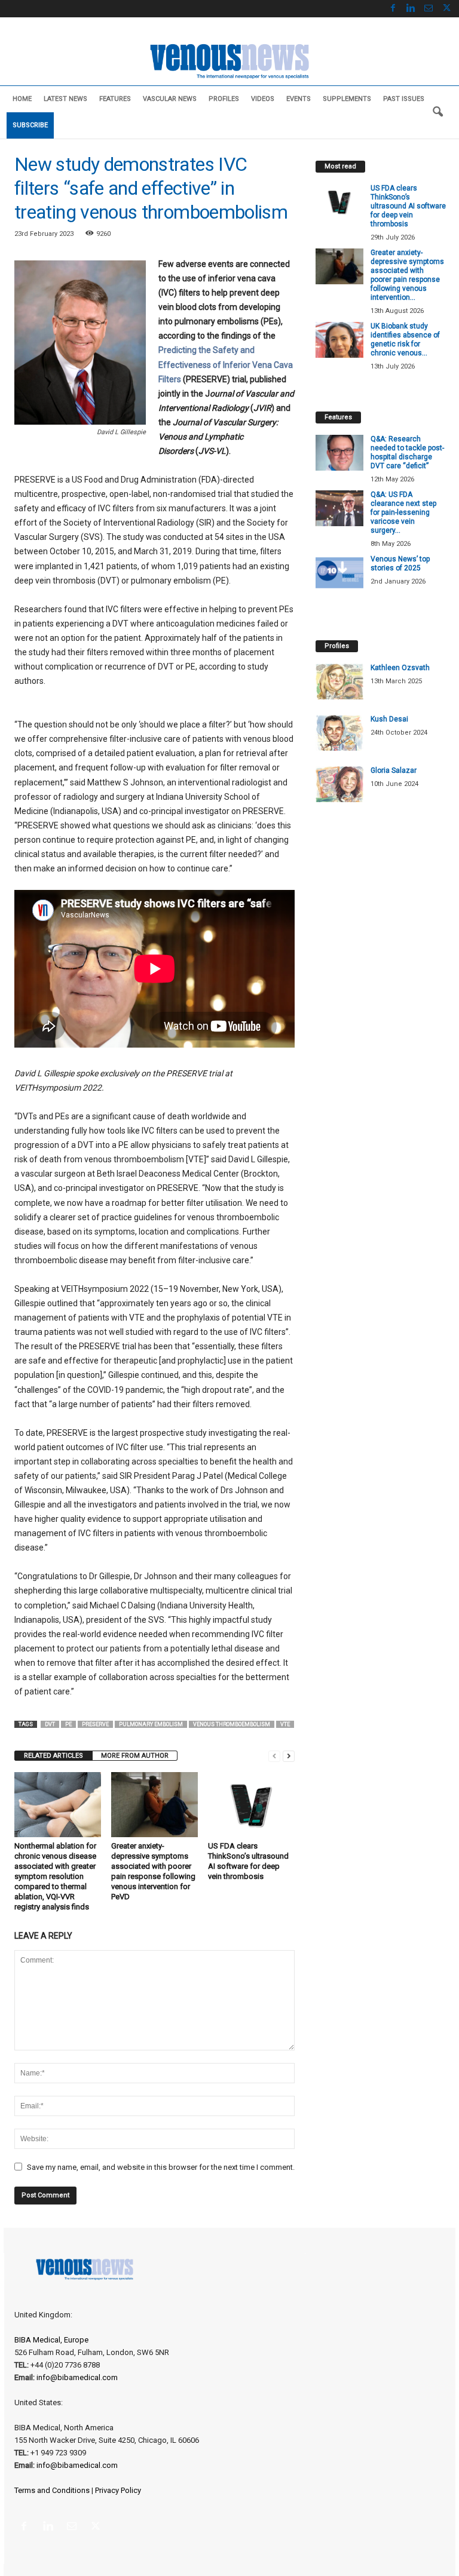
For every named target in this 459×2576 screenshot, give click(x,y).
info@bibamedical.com (77, 2377)
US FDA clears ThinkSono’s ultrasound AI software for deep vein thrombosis (408, 206)
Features (115, 99)
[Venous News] (229, 60)
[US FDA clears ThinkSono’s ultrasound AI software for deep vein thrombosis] (251, 1804)
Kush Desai (389, 719)
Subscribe (30, 125)
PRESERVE (95, 1724)
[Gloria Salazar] (339, 784)
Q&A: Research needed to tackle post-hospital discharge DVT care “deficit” (407, 452)
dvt (50, 1724)
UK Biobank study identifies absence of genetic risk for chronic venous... (405, 340)
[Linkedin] (411, 9)
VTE (285, 1724)
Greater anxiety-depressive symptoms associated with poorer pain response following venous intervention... (407, 275)
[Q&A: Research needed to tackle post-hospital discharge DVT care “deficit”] (339, 453)
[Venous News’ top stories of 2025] (339, 573)
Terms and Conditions (52, 2490)
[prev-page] (274, 1756)
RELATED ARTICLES (53, 1756)
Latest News (65, 99)
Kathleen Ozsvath (400, 668)
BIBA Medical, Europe (51, 2340)
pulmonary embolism (151, 1724)
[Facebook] (393, 9)
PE (68, 1724)
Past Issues (404, 99)
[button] (437, 112)
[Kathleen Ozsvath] (339, 681)
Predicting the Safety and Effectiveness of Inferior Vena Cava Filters (226, 364)
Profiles (224, 99)
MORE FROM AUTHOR (135, 1756)
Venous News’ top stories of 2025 (400, 564)
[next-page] (289, 1756)
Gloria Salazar (394, 770)
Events (299, 99)
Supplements (347, 99)
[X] (446, 9)
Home (22, 99)
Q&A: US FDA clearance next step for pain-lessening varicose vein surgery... (403, 512)
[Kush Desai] (339, 733)
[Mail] (429, 9)
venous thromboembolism (232, 1724)
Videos (263, 99)
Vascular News (170, 99)
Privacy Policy (118, 2490)
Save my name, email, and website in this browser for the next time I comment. (161, 2167)
